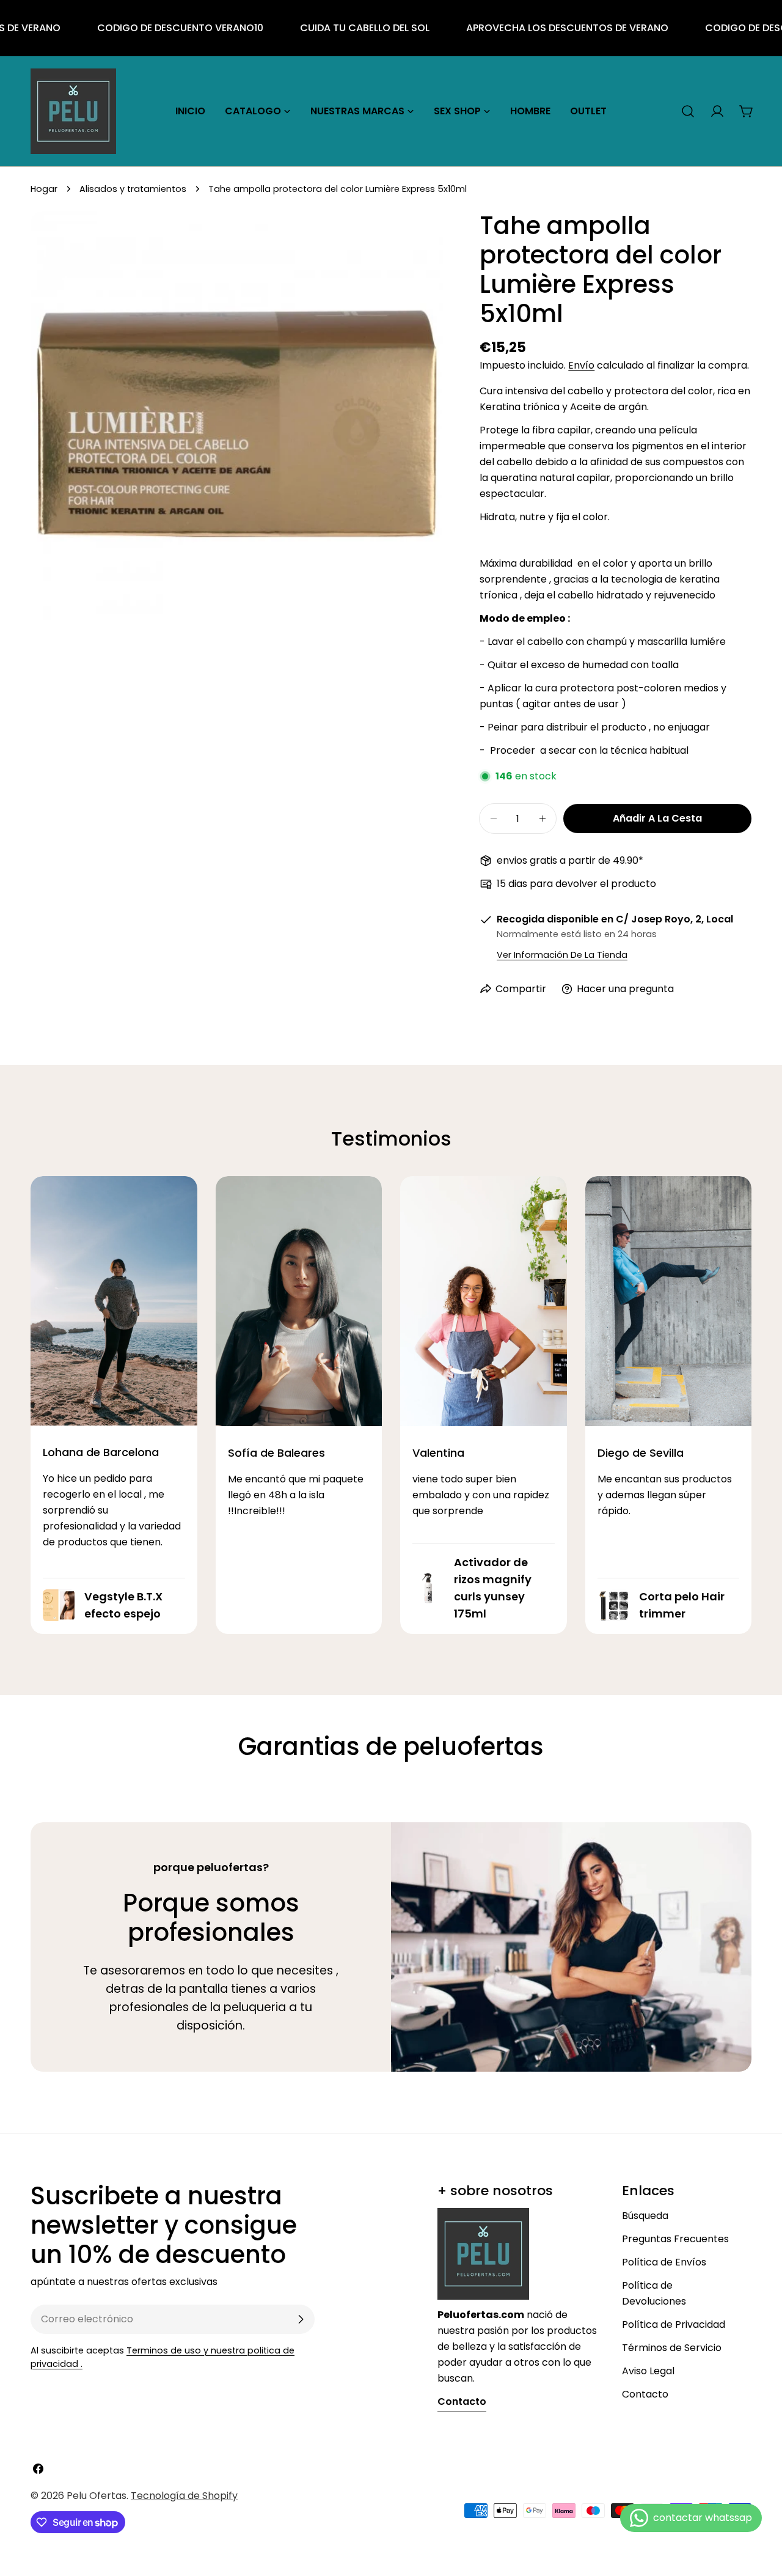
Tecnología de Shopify (184, 2496)
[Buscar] (688, 111)
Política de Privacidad (674, 2324)
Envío (581, 365)
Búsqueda (645, 2216)
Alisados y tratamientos (133, 189)
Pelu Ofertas (97, 2496)
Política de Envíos (664, 2262)
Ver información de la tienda (562, 955)
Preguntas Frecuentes (675, 2239)
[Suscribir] (301, 2319)
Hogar (44, 189)
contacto (462, 2401)
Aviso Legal (648, 2371)
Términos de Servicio (672, 2348)
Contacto (645, 2394)
